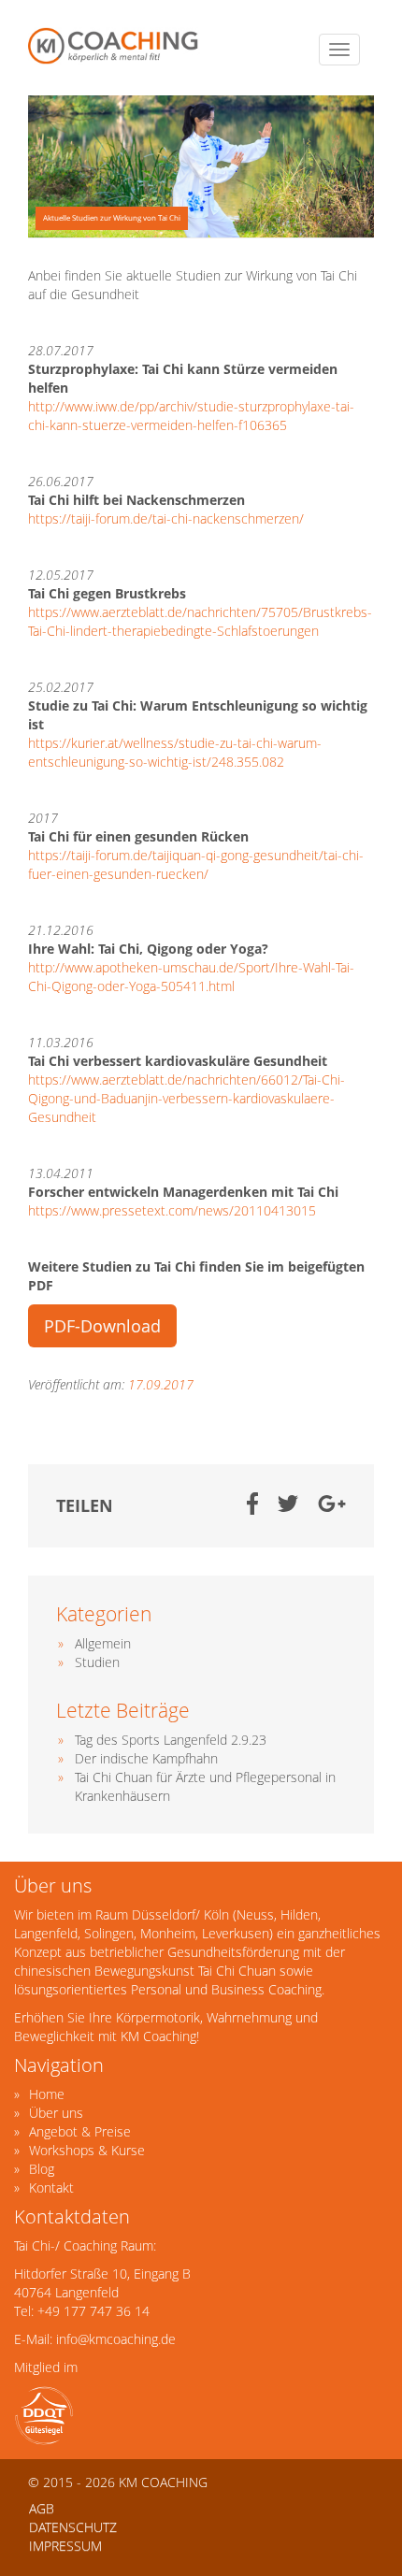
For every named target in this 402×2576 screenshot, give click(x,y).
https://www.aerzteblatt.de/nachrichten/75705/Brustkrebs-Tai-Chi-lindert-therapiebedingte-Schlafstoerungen (200, 621)
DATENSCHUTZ (73, 2527)
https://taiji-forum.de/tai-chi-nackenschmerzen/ (166, 518)
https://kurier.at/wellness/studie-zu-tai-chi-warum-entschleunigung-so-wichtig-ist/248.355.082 (175, 752)
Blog (42, 2169)
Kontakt (51, 2187)
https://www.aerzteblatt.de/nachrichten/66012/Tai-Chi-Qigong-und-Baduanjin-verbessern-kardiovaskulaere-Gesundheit (187, 1098)
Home (47, 2094)
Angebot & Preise (80, 2131)
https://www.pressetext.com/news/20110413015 (172, 1210)
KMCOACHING (115, 46)
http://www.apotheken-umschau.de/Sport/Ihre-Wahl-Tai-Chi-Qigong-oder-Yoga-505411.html (191, 977)
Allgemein (103, 1643)
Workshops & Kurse (87, 2150)
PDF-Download (102, 1326)
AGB (42, 2508)
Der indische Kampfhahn (146, 1758)
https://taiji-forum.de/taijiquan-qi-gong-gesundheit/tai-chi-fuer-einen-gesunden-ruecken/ (196, 864)
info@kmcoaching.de (116, 2339)
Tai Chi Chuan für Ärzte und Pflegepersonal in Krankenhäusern (205, 1786)
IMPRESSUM (65, 2546)
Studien (97, 1662)
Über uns (56, 2113)
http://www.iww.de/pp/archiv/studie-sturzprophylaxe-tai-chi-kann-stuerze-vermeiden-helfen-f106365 (191, 416)
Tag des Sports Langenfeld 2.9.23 (171, 1740)
